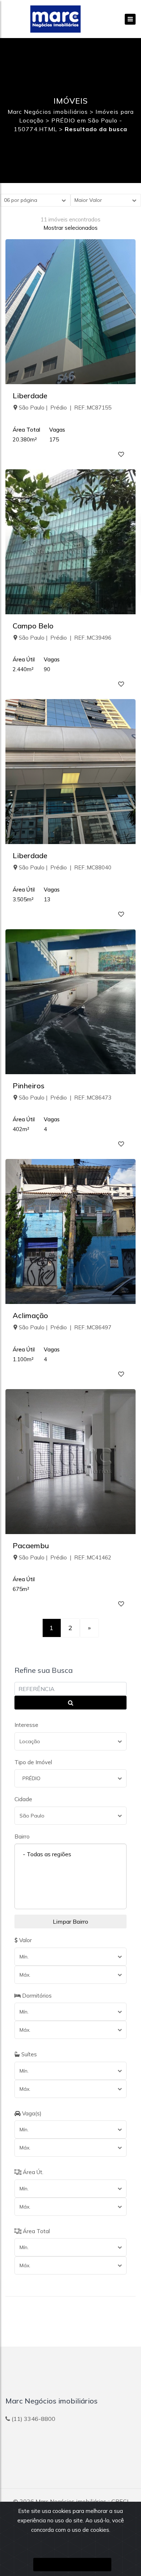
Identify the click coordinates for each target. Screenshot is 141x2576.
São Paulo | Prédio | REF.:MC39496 (65, 638)
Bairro (22, 1837)
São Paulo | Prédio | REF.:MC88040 (65, 867)
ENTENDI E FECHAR (72, 2565)
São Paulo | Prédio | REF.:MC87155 (65, 408)
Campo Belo (33, 626)
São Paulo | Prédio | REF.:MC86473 (65, 1098)
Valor (25, 1940)
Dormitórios (36, 1996)
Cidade (23, 1799)
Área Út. (32, 2172)
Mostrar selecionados (70, 228)
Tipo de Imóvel (33, 1762)
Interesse (26, 1725)
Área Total (36, 2231)
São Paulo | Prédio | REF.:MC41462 (65, 1557)
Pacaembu (31, 1545)
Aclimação (30, 1315)
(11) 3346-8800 (33, 2419)
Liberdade (30, 396)
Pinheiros (29, 1086)
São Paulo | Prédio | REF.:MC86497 (65, 1327)
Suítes (28, 2054)
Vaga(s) (31, 2113)
